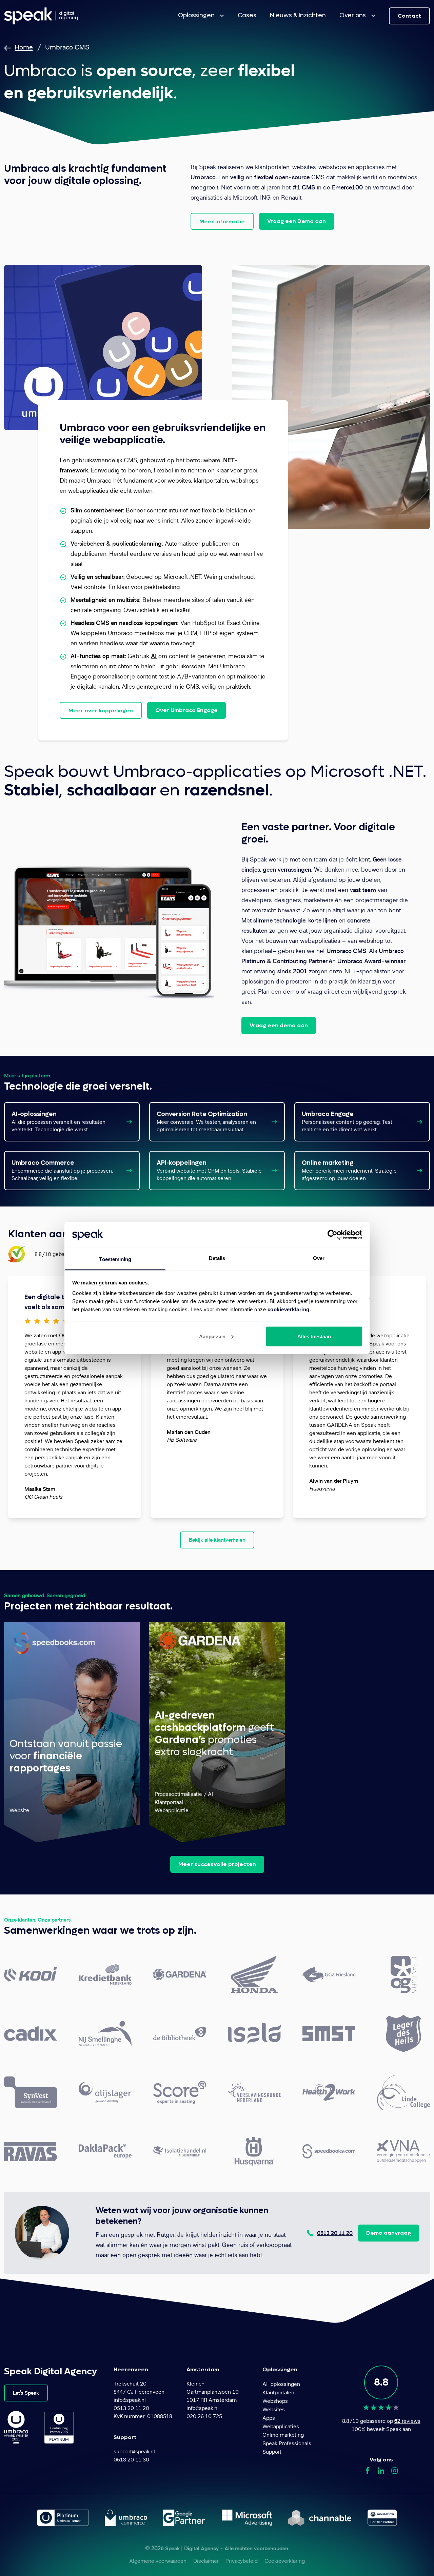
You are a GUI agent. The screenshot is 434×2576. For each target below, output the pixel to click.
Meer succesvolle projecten (217, 1864)
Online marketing (328, 1163)
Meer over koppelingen (101, 711)
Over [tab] (319, 1258)
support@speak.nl (134, 2452)
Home (24, 48)
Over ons (353, 15)
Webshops (275, 2402)
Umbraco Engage (328, 1114)
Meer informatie (222, 221)
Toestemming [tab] (115, 1259)
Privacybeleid (242, 2562)
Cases (247, 15)
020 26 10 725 (204, 2417)
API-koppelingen (182, 1163)
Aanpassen (212, 1336)
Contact (409, 16)
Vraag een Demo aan (297, 221)
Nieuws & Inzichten (298, 15)
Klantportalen (278, 2393)
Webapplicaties (281, 2427)
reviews (407, 2422)
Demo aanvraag (389, 2233)
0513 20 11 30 (131, 2460)
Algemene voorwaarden (158, 2562)
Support (272, 2452)
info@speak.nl (130, 2401)
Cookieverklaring (285, 2562)
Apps (269, 2419)
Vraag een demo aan (279, 1025)
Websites (274, 2410)
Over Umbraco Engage (186, 710)
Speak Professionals (287, 2444)
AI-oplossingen (34, 1114)
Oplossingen (196, 15)
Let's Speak (26, 2393)
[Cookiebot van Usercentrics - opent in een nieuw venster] (332, 1235)
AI (154, 657)
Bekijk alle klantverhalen (217, 1540)
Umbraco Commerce (43, 1163)
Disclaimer (206, 2562)
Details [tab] (217, 1258)
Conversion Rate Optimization (202, 1114)
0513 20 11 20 (335, 2234)
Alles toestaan (314, 1336)
